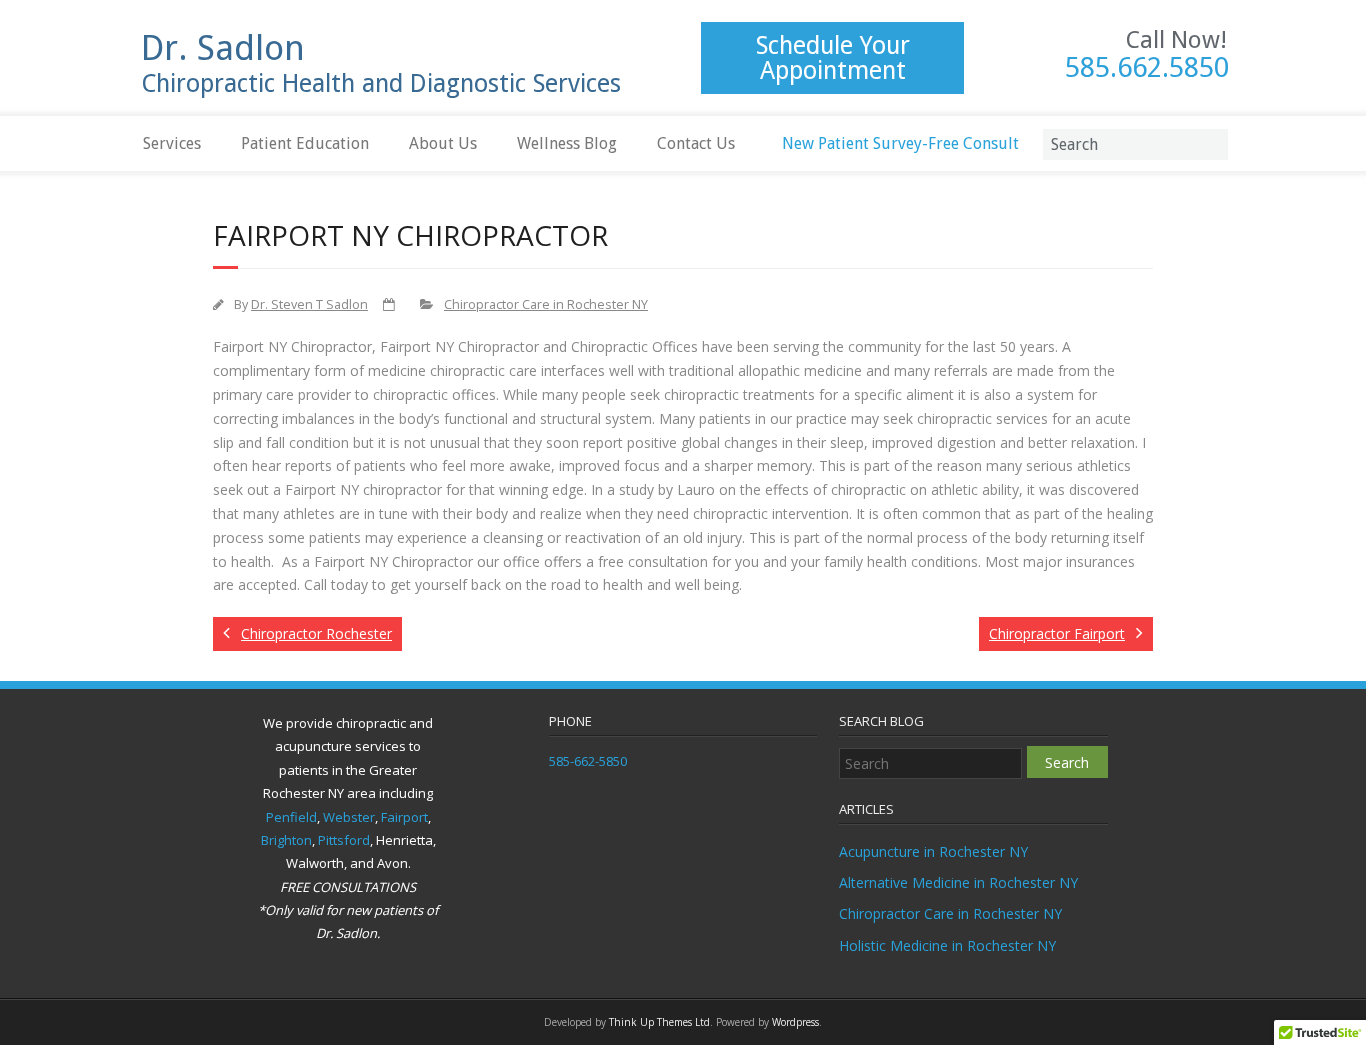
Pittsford (344, 840)
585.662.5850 (1147, 68)
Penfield (291, 817)
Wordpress (795, 1022)
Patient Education (305, 143)
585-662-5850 (588, 761)
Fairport (404, 817)
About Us (443, 143)
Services (172, 143)
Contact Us (696, 143)
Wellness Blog (567, 143)
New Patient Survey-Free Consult (900, 143)
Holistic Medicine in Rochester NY (947, 945)
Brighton (286, 840)
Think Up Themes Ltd (659, 1022)
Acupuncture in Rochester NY (933, 851)
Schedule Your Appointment (832, 58)
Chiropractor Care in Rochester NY (546, 304)
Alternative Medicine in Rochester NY (958, 882)
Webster (349, 817)
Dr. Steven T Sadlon (309, 304)
